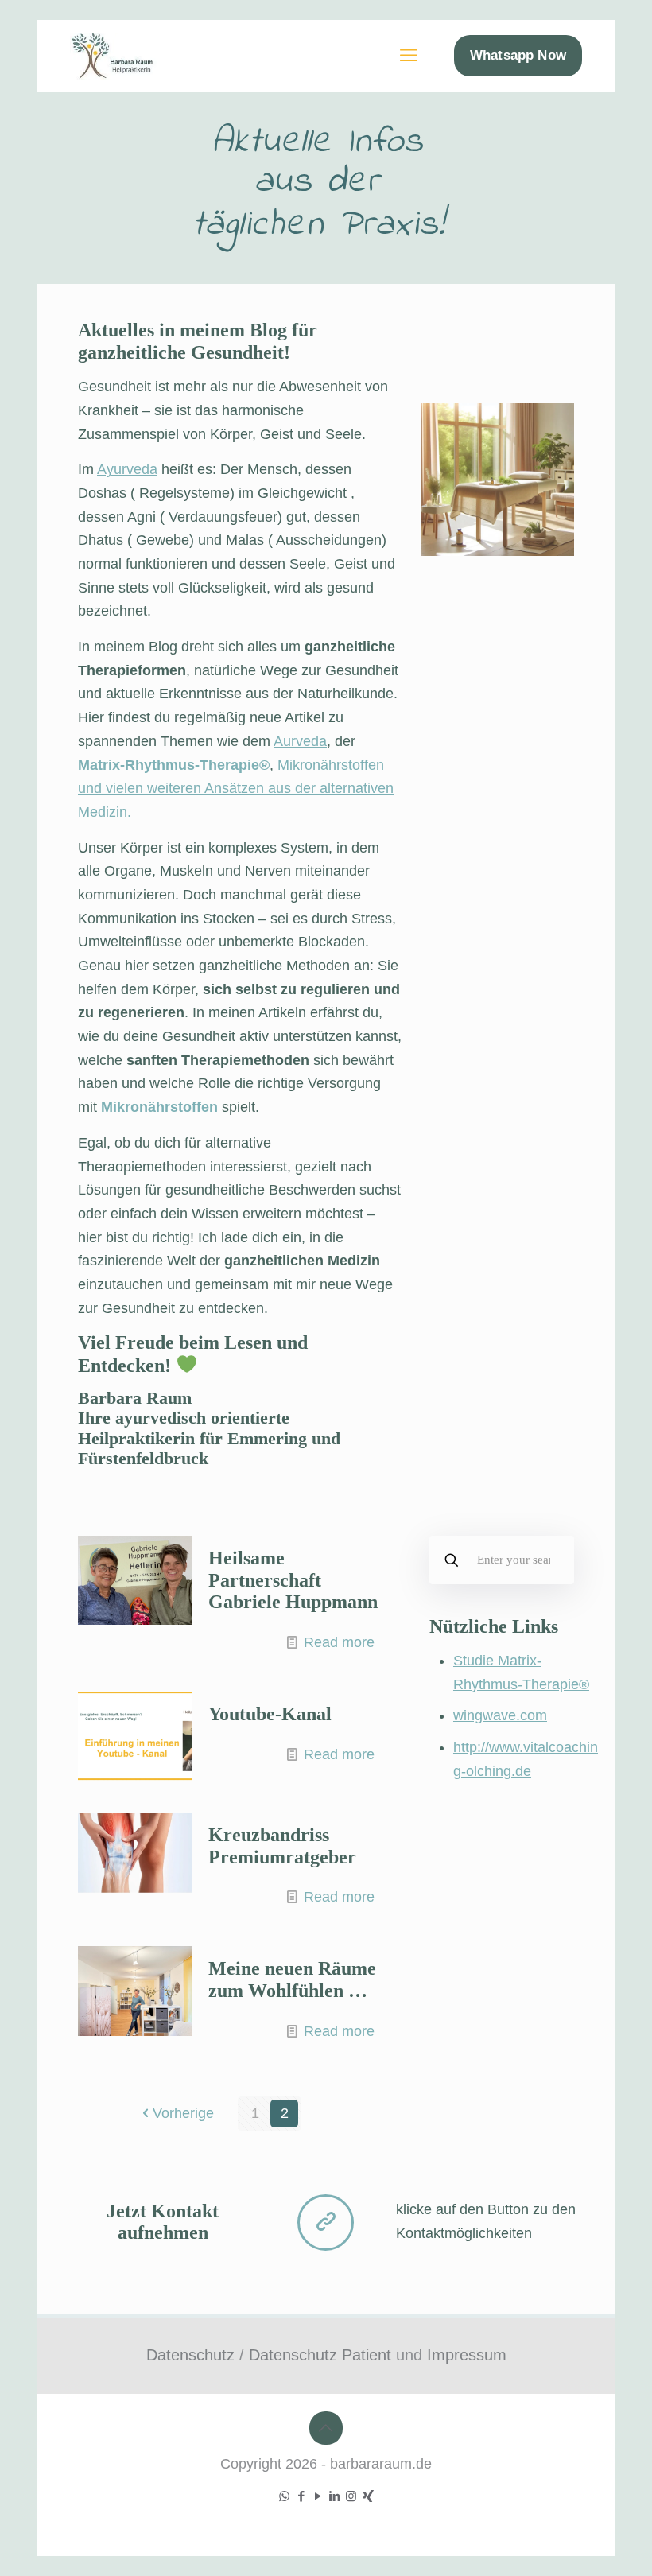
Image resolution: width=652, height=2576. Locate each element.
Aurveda (300, 741)
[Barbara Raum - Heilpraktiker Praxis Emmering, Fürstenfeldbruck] (126, 56)
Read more (339, 1642)
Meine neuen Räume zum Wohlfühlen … (292, 1980)
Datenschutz (190, 2355)
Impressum (467, 2355)
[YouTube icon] (318, 2496)
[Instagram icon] (351, 2496)
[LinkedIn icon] (334, 2496)
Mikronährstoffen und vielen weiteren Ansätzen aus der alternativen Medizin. (236, 789)
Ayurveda (127, 469)
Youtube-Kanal (270, 1714)
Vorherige (183, 2113)
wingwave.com (500, 1715)
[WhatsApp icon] (284, 2496)
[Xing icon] (368, 2496)
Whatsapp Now (518, 55)
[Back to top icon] (326, 2428)
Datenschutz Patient (320, 2355)
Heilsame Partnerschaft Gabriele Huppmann (293, 1580)
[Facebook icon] (301, 2496)
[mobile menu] (409, 56)
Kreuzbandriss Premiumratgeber (282, 1846)
